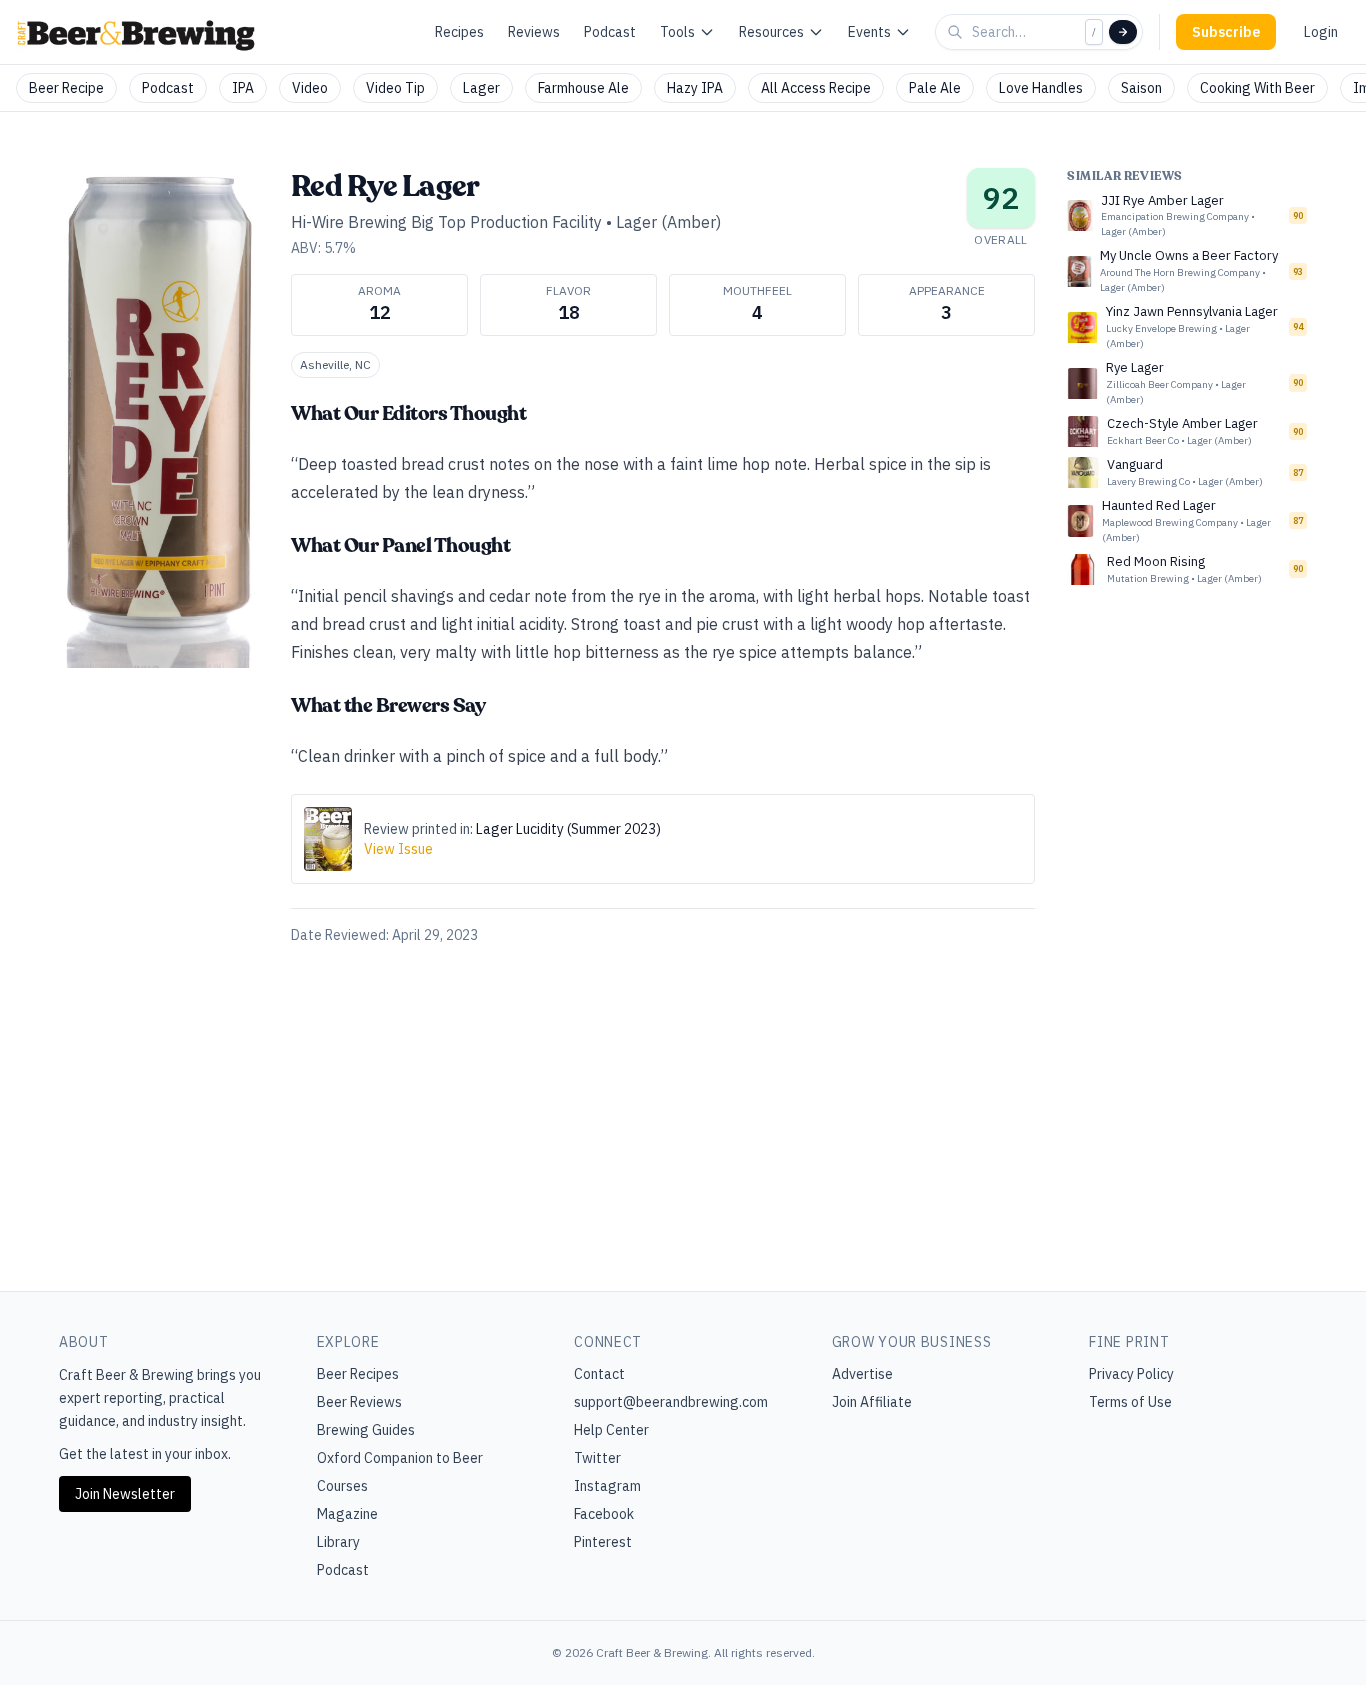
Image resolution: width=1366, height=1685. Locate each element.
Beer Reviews (359, 1402)
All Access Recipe (816, 88)
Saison (1141, 88)
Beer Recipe (66, 88)
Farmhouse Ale (583, 88)
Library (338, 1542)
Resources (771, 32)
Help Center (611, 1430)
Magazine (347, 1514)
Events (869, 32)
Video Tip (395, 88)
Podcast (610, 32)
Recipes (459, 32)
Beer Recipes (358, 1374)
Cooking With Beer (1257, 88)
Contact (599, 1374)
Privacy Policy (1131, 1374)
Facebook (604, 1514)
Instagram (607, 1486)
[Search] (1123, 32)
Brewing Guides (366, 1430)
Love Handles (1041, 88)
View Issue (398, 849)
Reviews (534, 32)
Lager (481, 88)
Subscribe (1226, 32)
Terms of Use (1130, 1402)
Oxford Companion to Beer (400, 1458)
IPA (243, 88)
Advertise (862, 1374)
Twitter (597, 1458)
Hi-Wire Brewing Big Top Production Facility (446, 222)
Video (310, 88)
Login (1321, 32)
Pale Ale (935, 88)
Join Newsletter (125, 1494)
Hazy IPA (695, 88)
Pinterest (603, 1542)
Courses (342, 1486)
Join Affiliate (872, 1402)
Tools (677, 32)
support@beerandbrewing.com (671, 1402)
